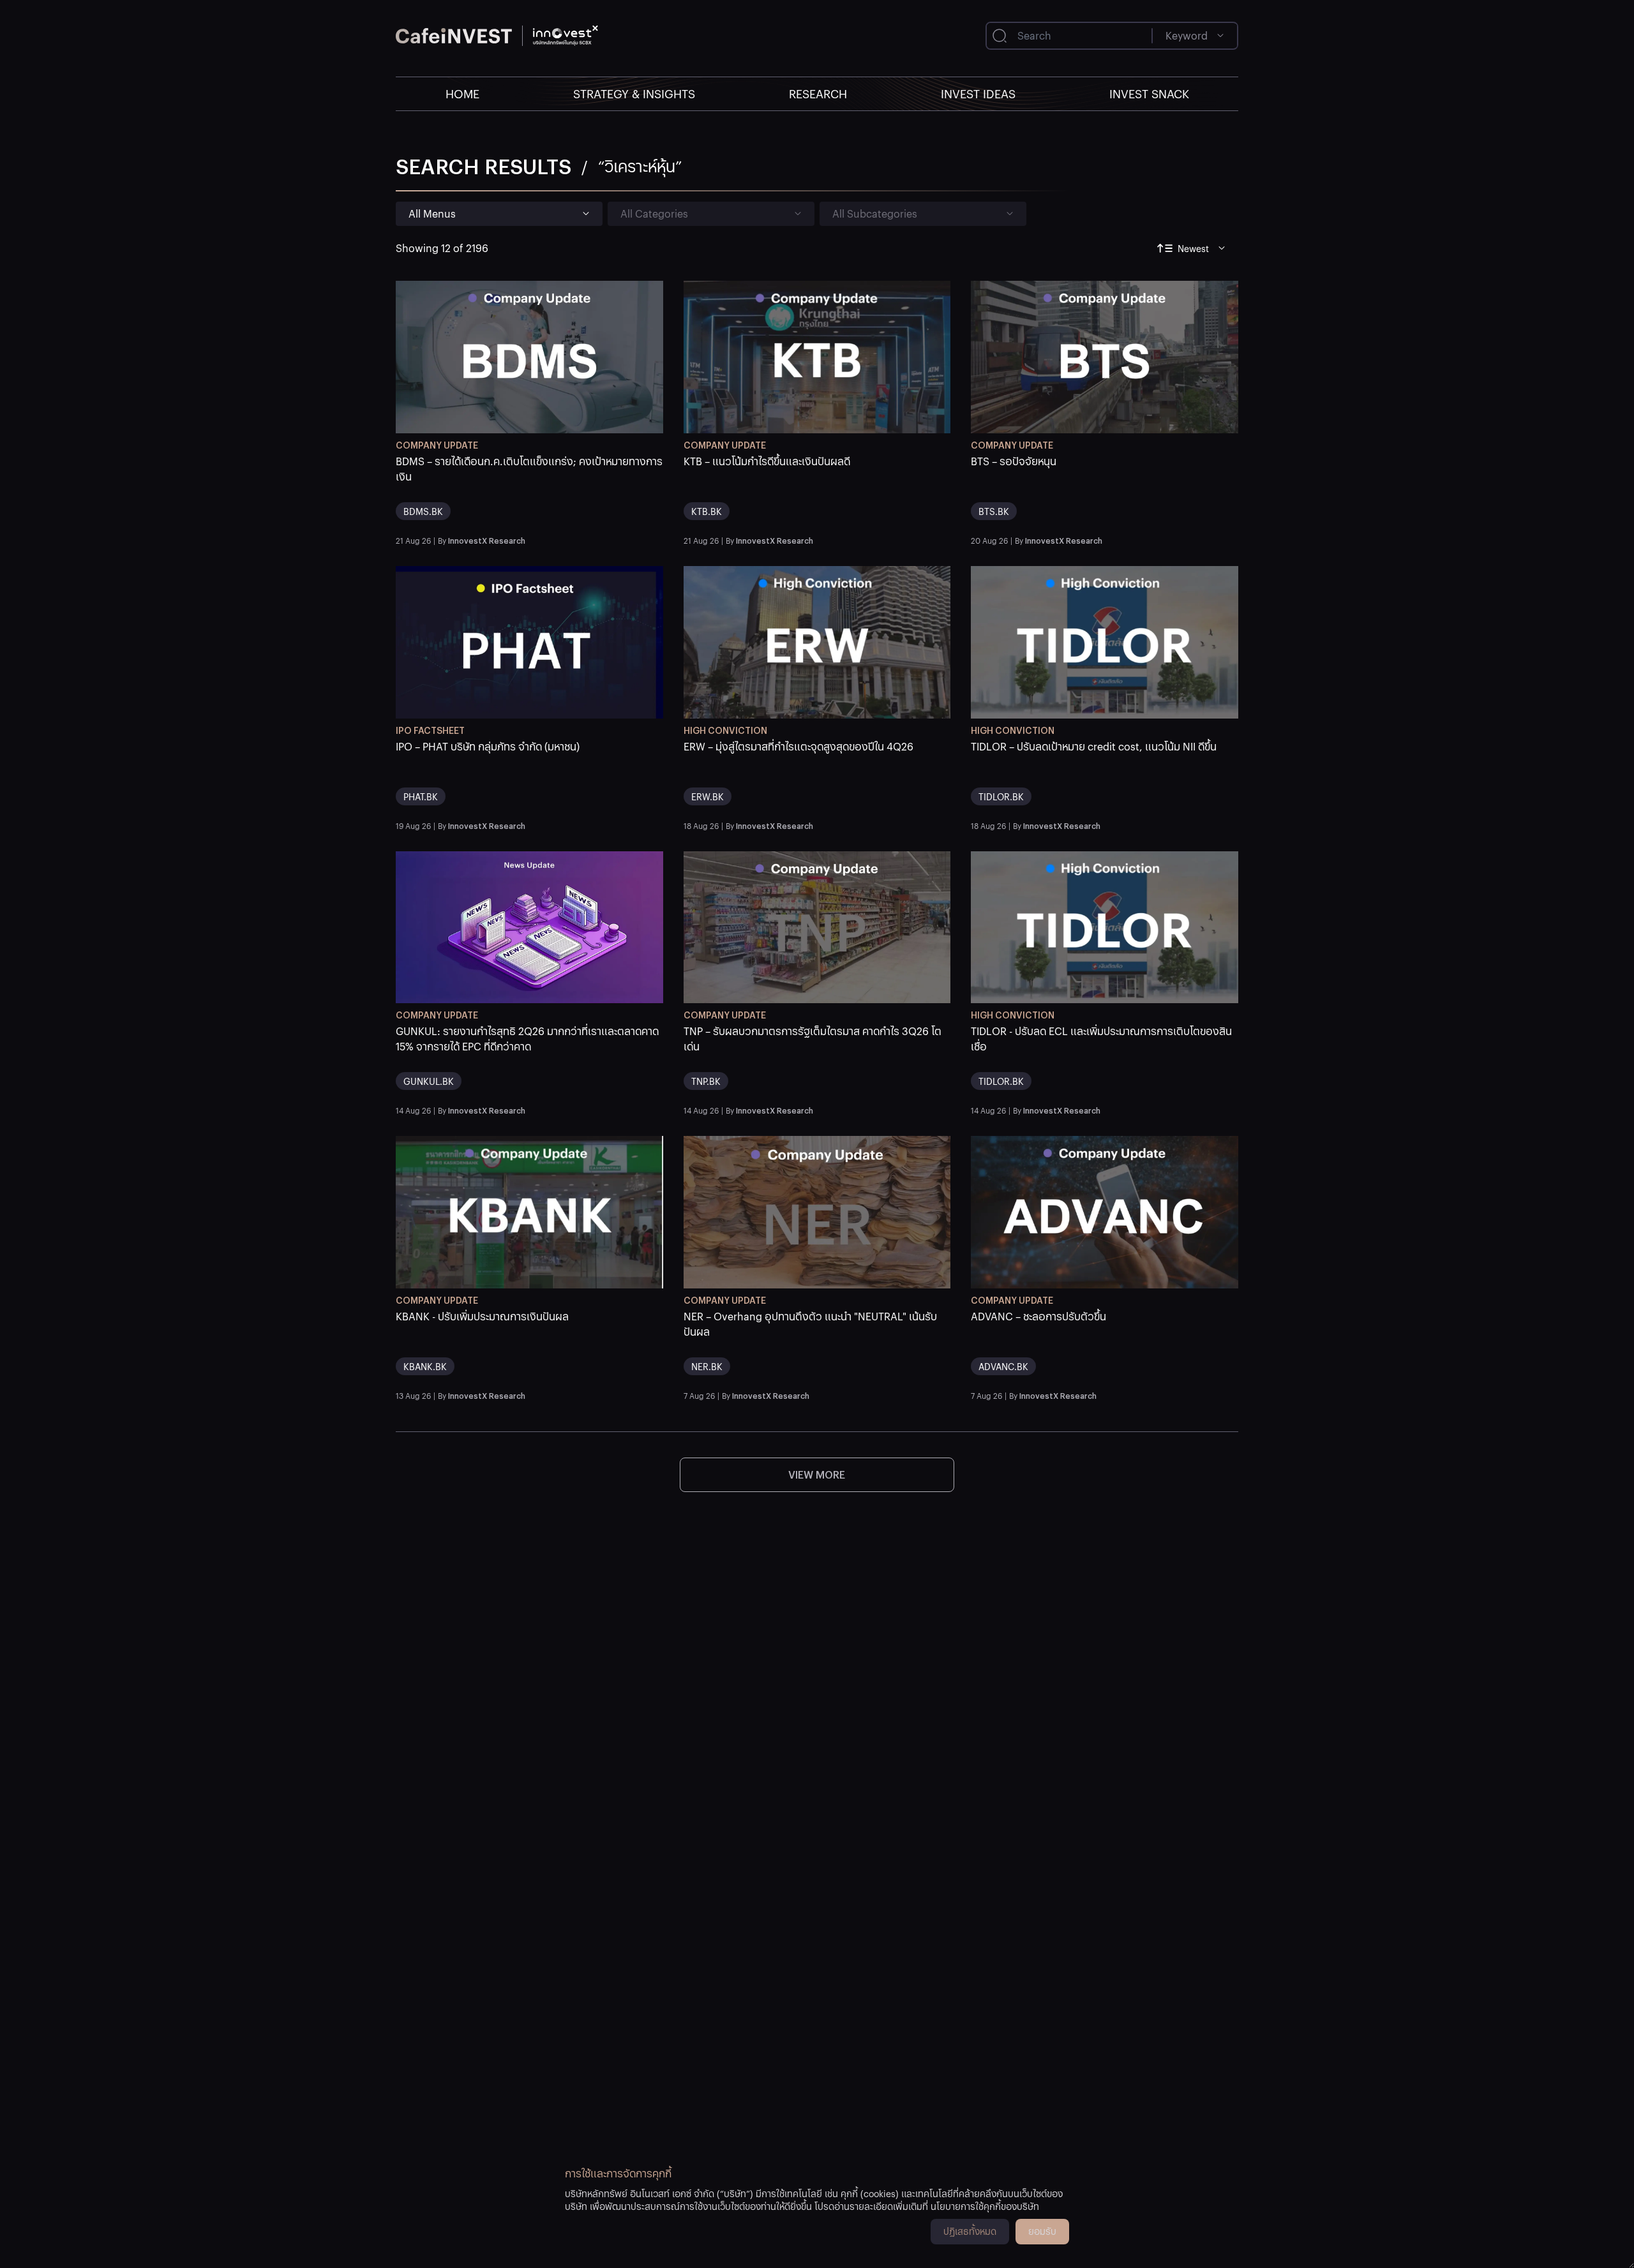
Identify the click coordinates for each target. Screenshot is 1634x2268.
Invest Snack (1149, 93)
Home (462, 93)
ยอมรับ (1042, 2231)
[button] (529, 492)
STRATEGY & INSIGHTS (634, 93)
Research (818, 93)
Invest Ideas (978, 93)
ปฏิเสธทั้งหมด (970, 2231)
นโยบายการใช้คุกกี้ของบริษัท (985, 2206)
